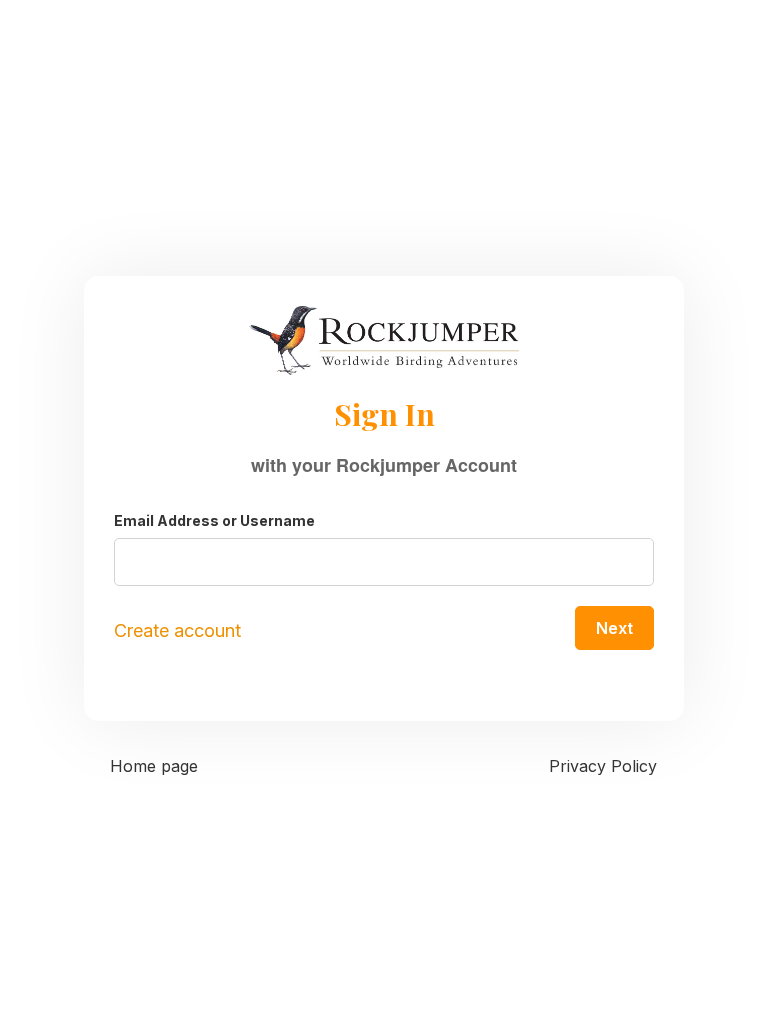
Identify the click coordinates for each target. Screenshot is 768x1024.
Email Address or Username (214, 520)
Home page (154, 766)
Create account (177, 630)
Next (614, 628)
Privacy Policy (603, 766)
